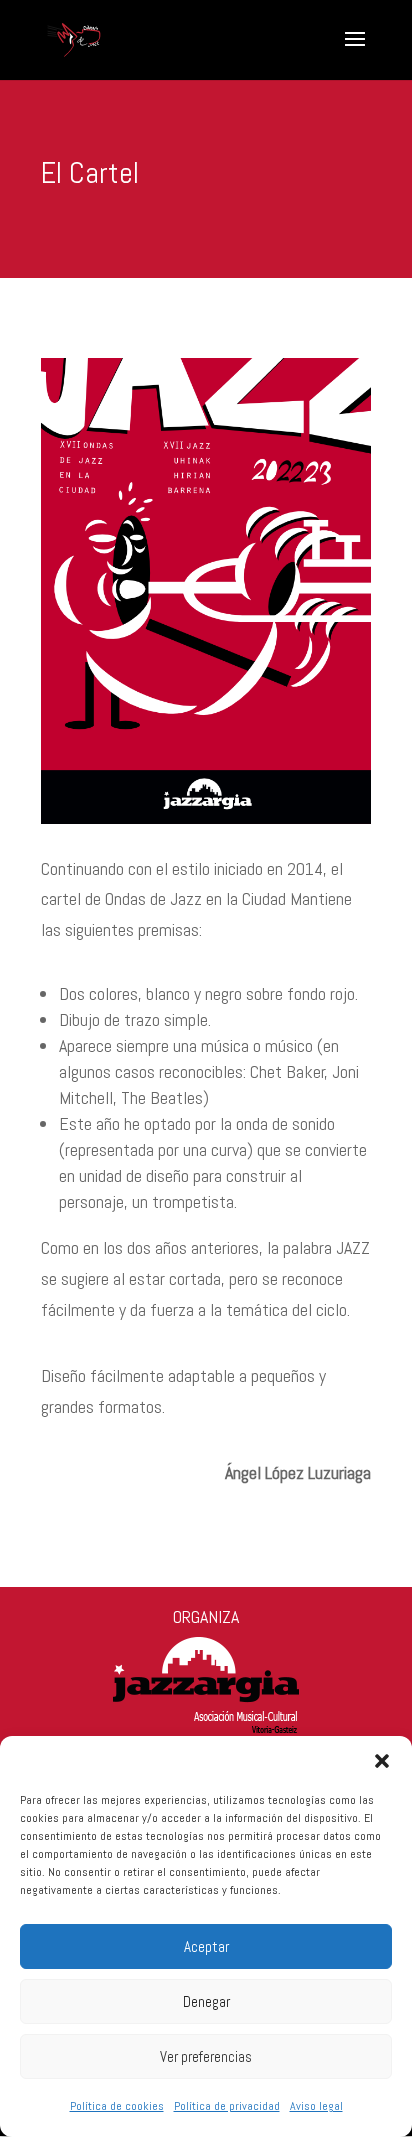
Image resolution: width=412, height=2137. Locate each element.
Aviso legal (316, 2106)
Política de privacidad (227, 2106)
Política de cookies (117, 2106)
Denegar (206, 2001)
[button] (382, 1761)
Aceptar (206, 1946)
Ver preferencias (206, 2056)
